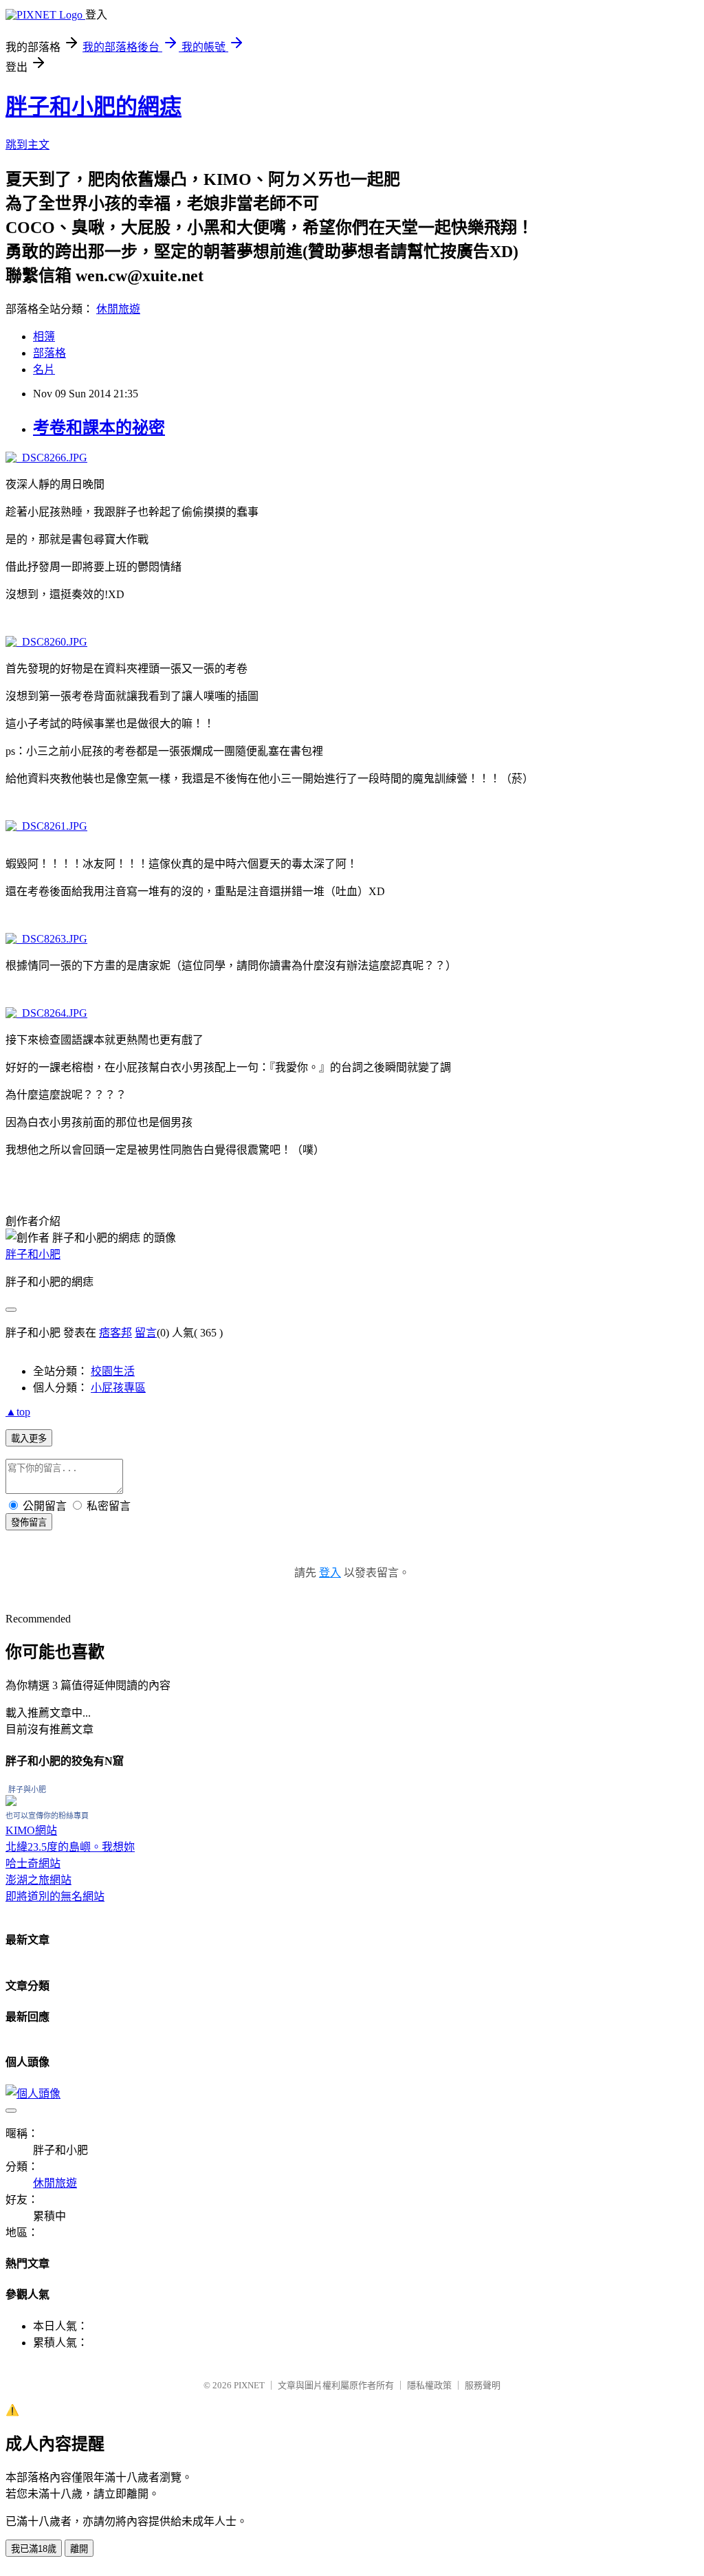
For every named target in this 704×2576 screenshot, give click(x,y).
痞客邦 (115, 1333)
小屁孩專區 (118, 1388)
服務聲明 (483, 2385)
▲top (18, 1412)
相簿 (44, 337)
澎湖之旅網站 (38, 1880)
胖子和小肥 (33, 1254)
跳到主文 (27, 145)
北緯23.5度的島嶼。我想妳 (70, 1847)
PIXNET (249, 2385)
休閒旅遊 (118, 309)
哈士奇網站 (33, 1863)
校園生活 (113, 1371)
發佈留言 (29, 1522)
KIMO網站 (31, 1830)
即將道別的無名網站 (55, 1896)
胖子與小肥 (27, 1790)
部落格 (49, 353)
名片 (44, 370)
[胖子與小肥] (11, 1802)
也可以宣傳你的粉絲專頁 (47, 1816)
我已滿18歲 (34, 2549)
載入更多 (29, 1439)
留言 (146, 1333)
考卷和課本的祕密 (99, 428)
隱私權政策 (429, 2385)
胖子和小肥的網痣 (93, 107)
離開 (79, 2549)
